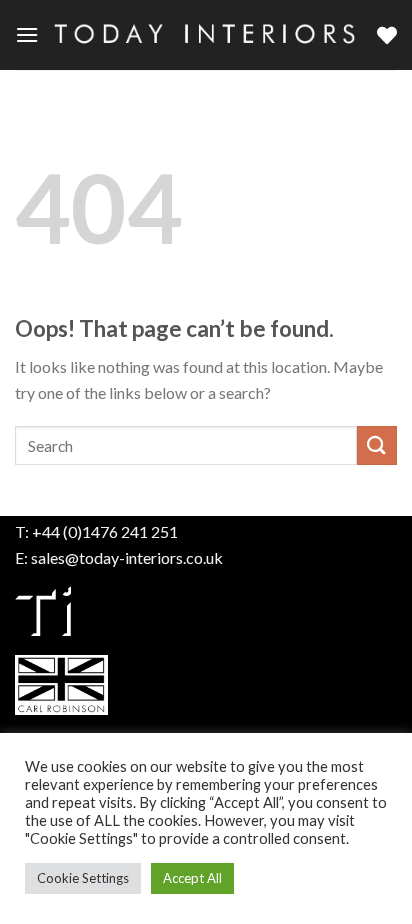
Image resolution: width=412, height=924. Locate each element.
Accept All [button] (192, 878)
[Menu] (27, 34)
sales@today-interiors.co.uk (127, 557)
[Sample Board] (387, 35)
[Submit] (377, 445)
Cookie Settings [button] (83, 878)
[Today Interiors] (208, 34)
